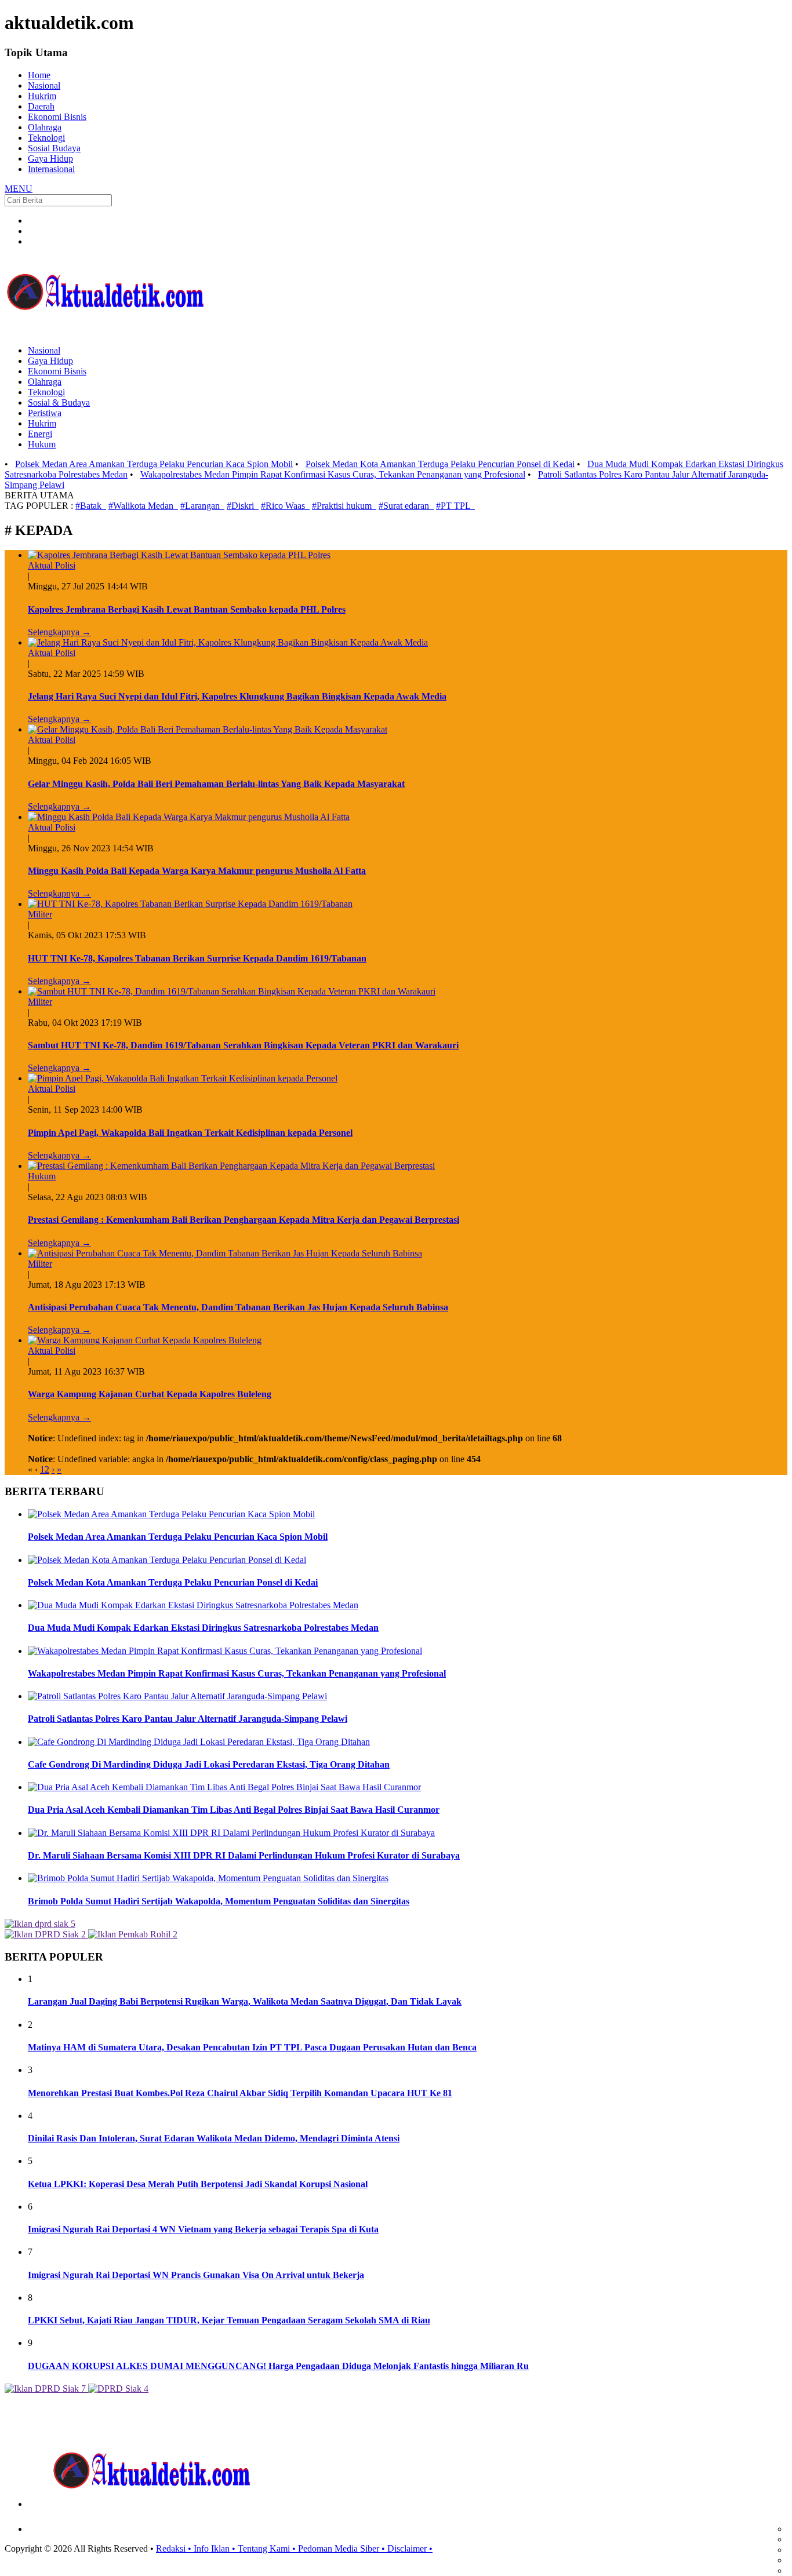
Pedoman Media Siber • (343, 2548)
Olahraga (45, 127)
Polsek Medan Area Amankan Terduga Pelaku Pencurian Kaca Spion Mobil (154, 464)
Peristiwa (45, 413)
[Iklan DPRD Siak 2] (45, 1934)
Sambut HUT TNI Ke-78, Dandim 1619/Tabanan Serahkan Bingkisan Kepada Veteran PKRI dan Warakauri (243, 1045)
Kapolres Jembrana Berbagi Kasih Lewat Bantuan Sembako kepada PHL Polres (187, 609)
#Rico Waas (285, 506)
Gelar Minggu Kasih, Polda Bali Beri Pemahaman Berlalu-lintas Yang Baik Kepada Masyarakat (216, 784)
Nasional (44, 85)
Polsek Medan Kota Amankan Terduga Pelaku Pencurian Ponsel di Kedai (440, 464)
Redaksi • (175, 2548)
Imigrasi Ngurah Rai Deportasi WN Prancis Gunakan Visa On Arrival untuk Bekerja (196, 2275)
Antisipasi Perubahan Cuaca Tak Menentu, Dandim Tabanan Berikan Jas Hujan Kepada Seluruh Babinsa (238, 1307)
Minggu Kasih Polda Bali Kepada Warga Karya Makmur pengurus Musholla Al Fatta (197, 871)
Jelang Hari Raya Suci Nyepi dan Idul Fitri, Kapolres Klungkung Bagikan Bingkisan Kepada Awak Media (237, 696)
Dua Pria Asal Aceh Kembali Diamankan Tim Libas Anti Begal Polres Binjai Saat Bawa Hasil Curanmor (234, 1810)
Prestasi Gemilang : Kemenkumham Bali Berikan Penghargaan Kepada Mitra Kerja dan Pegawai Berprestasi (244, 1220)
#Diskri (243, 506)
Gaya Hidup (50, 159)
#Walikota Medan (143, 506)
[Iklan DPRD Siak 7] (45, 2389)
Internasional (51, 169)
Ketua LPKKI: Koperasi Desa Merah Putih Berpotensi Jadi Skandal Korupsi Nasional (198, 2184)
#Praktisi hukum (344, 506)
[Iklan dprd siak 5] (40, 1924)
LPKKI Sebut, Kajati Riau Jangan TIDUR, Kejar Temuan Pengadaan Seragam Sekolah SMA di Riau (229, 2320)
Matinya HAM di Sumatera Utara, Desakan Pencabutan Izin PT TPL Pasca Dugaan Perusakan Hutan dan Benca (252, 2047)
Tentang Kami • (268, 2548)
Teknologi (46, 138)
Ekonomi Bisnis (57, 117)
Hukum (42, 444)
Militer (40, 914)
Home (39, 75)
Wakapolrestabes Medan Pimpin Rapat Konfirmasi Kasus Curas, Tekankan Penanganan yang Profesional (333, 474)
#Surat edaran (406, 506)
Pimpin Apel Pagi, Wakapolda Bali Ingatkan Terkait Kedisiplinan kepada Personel (190, 1133)
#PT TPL (455, 506)
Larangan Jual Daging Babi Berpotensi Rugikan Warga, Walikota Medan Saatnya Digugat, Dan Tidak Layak (245, 2001)
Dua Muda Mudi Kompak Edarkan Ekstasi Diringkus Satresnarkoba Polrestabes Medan (203, 1628)
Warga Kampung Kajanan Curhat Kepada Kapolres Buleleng (150, 1394)
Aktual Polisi (52, 565)
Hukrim (42, 96)
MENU (19, 189)
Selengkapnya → (59, 632)
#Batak (91, 506)
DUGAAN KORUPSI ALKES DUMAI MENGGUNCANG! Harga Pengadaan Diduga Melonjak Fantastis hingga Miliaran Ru (278, 2366)
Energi (40, 434)
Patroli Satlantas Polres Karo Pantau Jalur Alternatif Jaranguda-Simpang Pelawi (188, 1719)
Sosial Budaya (54, 148)
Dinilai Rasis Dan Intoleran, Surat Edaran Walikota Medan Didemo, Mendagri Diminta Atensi (214, 2138)
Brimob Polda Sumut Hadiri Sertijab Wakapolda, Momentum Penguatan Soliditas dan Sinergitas (219, 1901)
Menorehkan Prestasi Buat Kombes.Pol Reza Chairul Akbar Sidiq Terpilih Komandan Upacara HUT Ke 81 (240, 2093)
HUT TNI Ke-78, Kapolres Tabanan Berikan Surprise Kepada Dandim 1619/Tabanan (197, 958)
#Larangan (202, 506)
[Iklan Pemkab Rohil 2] (132, 1934)
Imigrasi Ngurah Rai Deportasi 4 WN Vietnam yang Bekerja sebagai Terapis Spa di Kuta (203, 2229)
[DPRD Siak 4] (117, 2389)
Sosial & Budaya (59, 402)
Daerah (41, 106)
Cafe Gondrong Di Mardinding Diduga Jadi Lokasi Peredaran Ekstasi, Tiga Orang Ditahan (209, 1764)
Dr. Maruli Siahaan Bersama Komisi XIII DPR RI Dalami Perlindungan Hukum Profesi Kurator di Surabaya (244, 1855)
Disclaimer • (410, 2548)
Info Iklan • (216, 2548)
